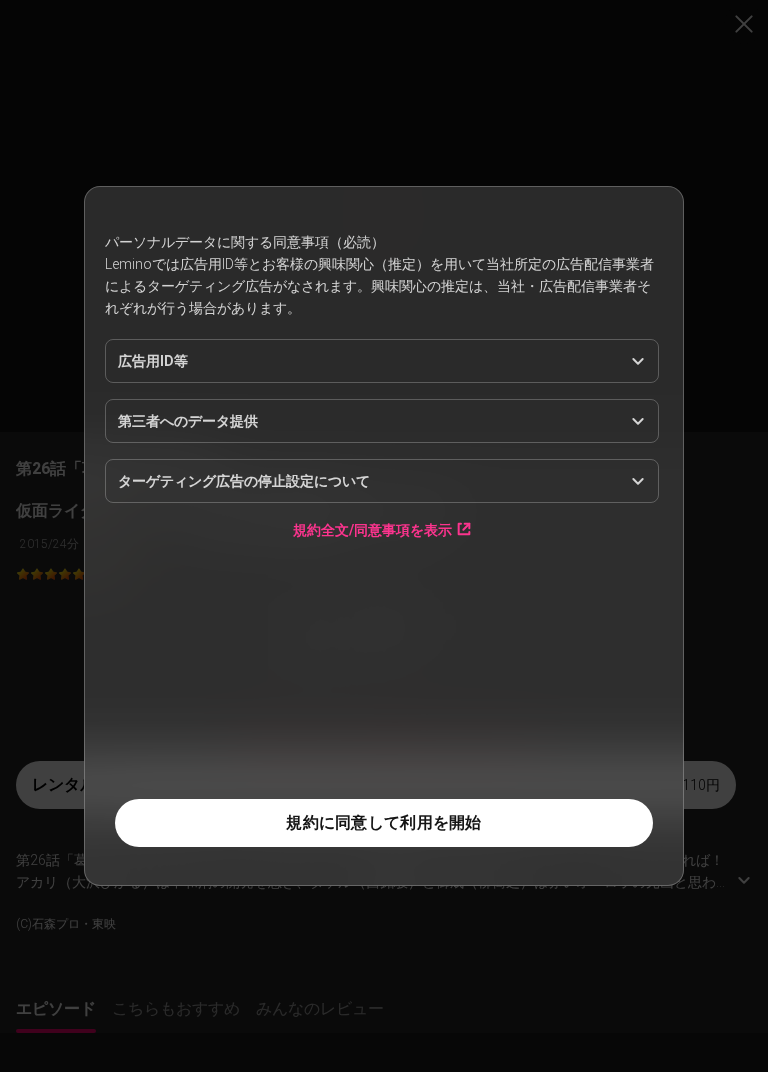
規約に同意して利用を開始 (383, 822)
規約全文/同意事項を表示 (372, 679)
